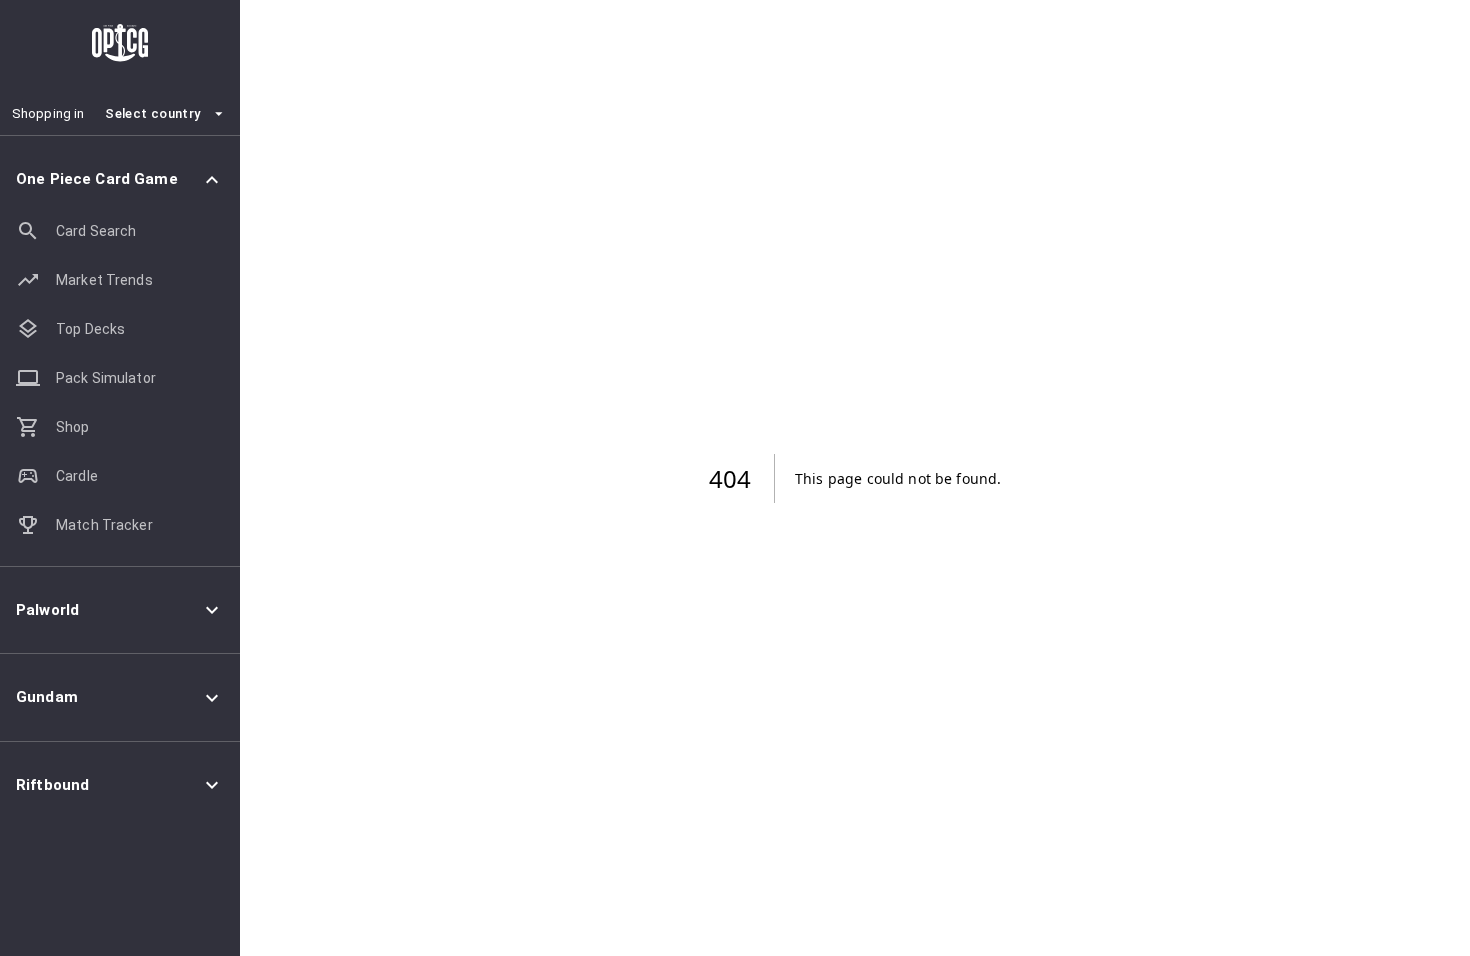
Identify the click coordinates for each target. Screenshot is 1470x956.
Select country (152, 113)
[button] (120, 179)
